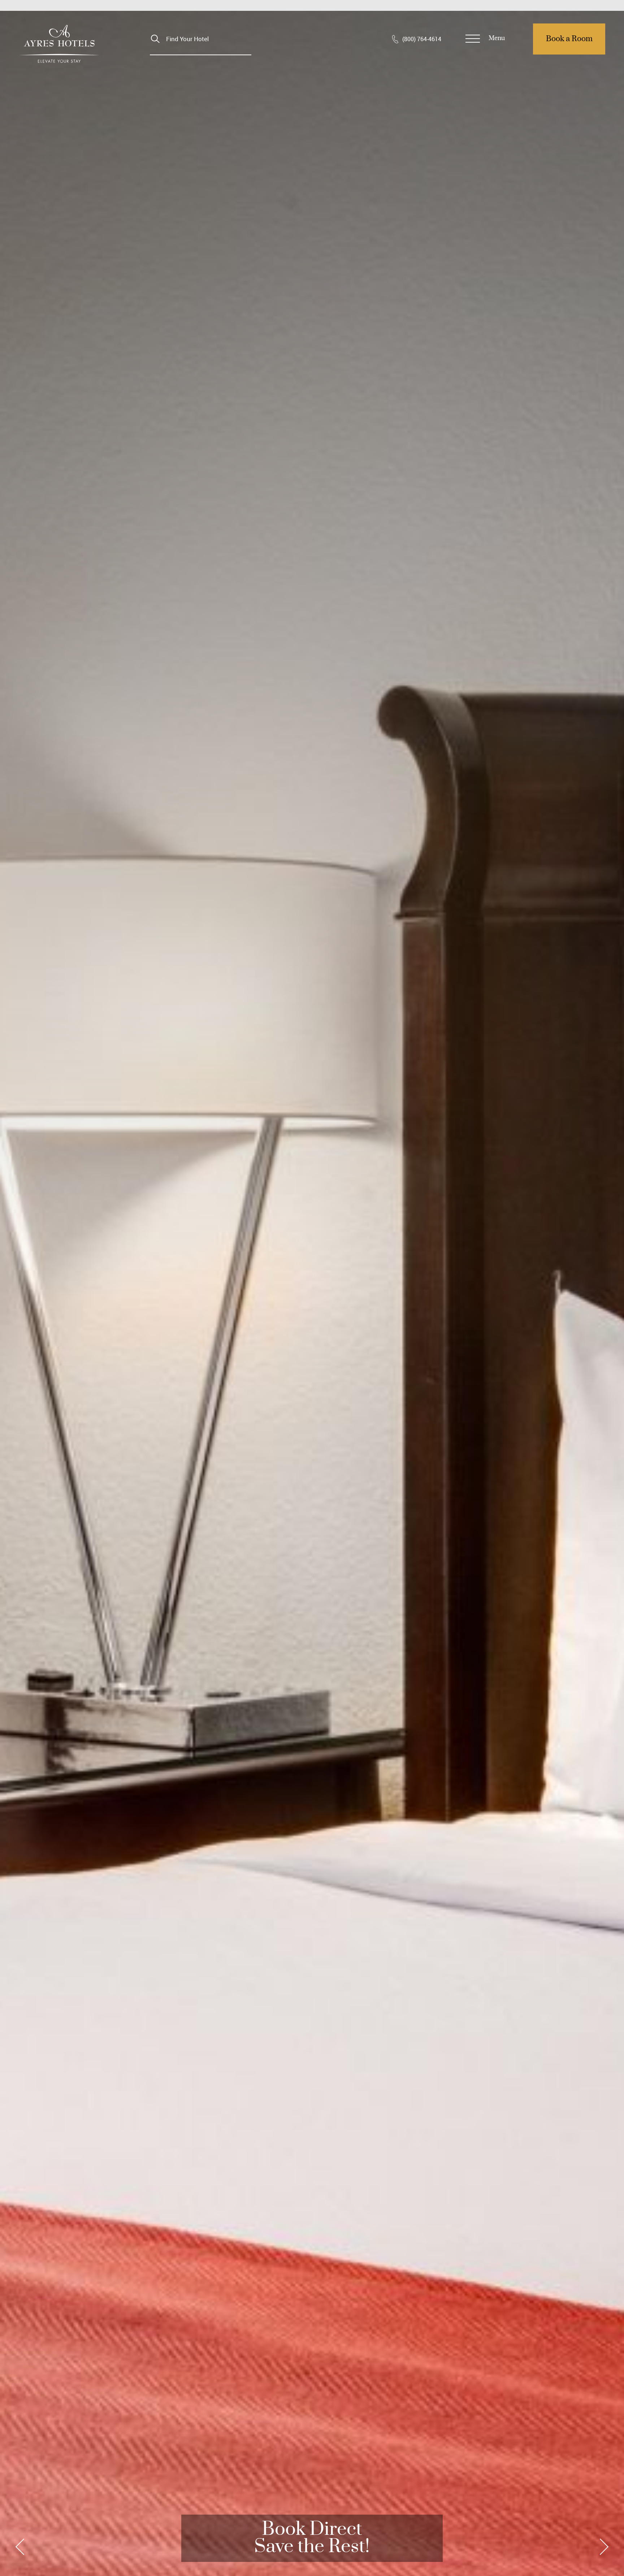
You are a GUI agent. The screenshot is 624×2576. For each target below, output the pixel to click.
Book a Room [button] (569, 39)
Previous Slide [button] (22, 2547)
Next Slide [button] (602, 2547)
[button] (486, 39)
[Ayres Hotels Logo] (59, 44)
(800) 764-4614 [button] (422, 39)
